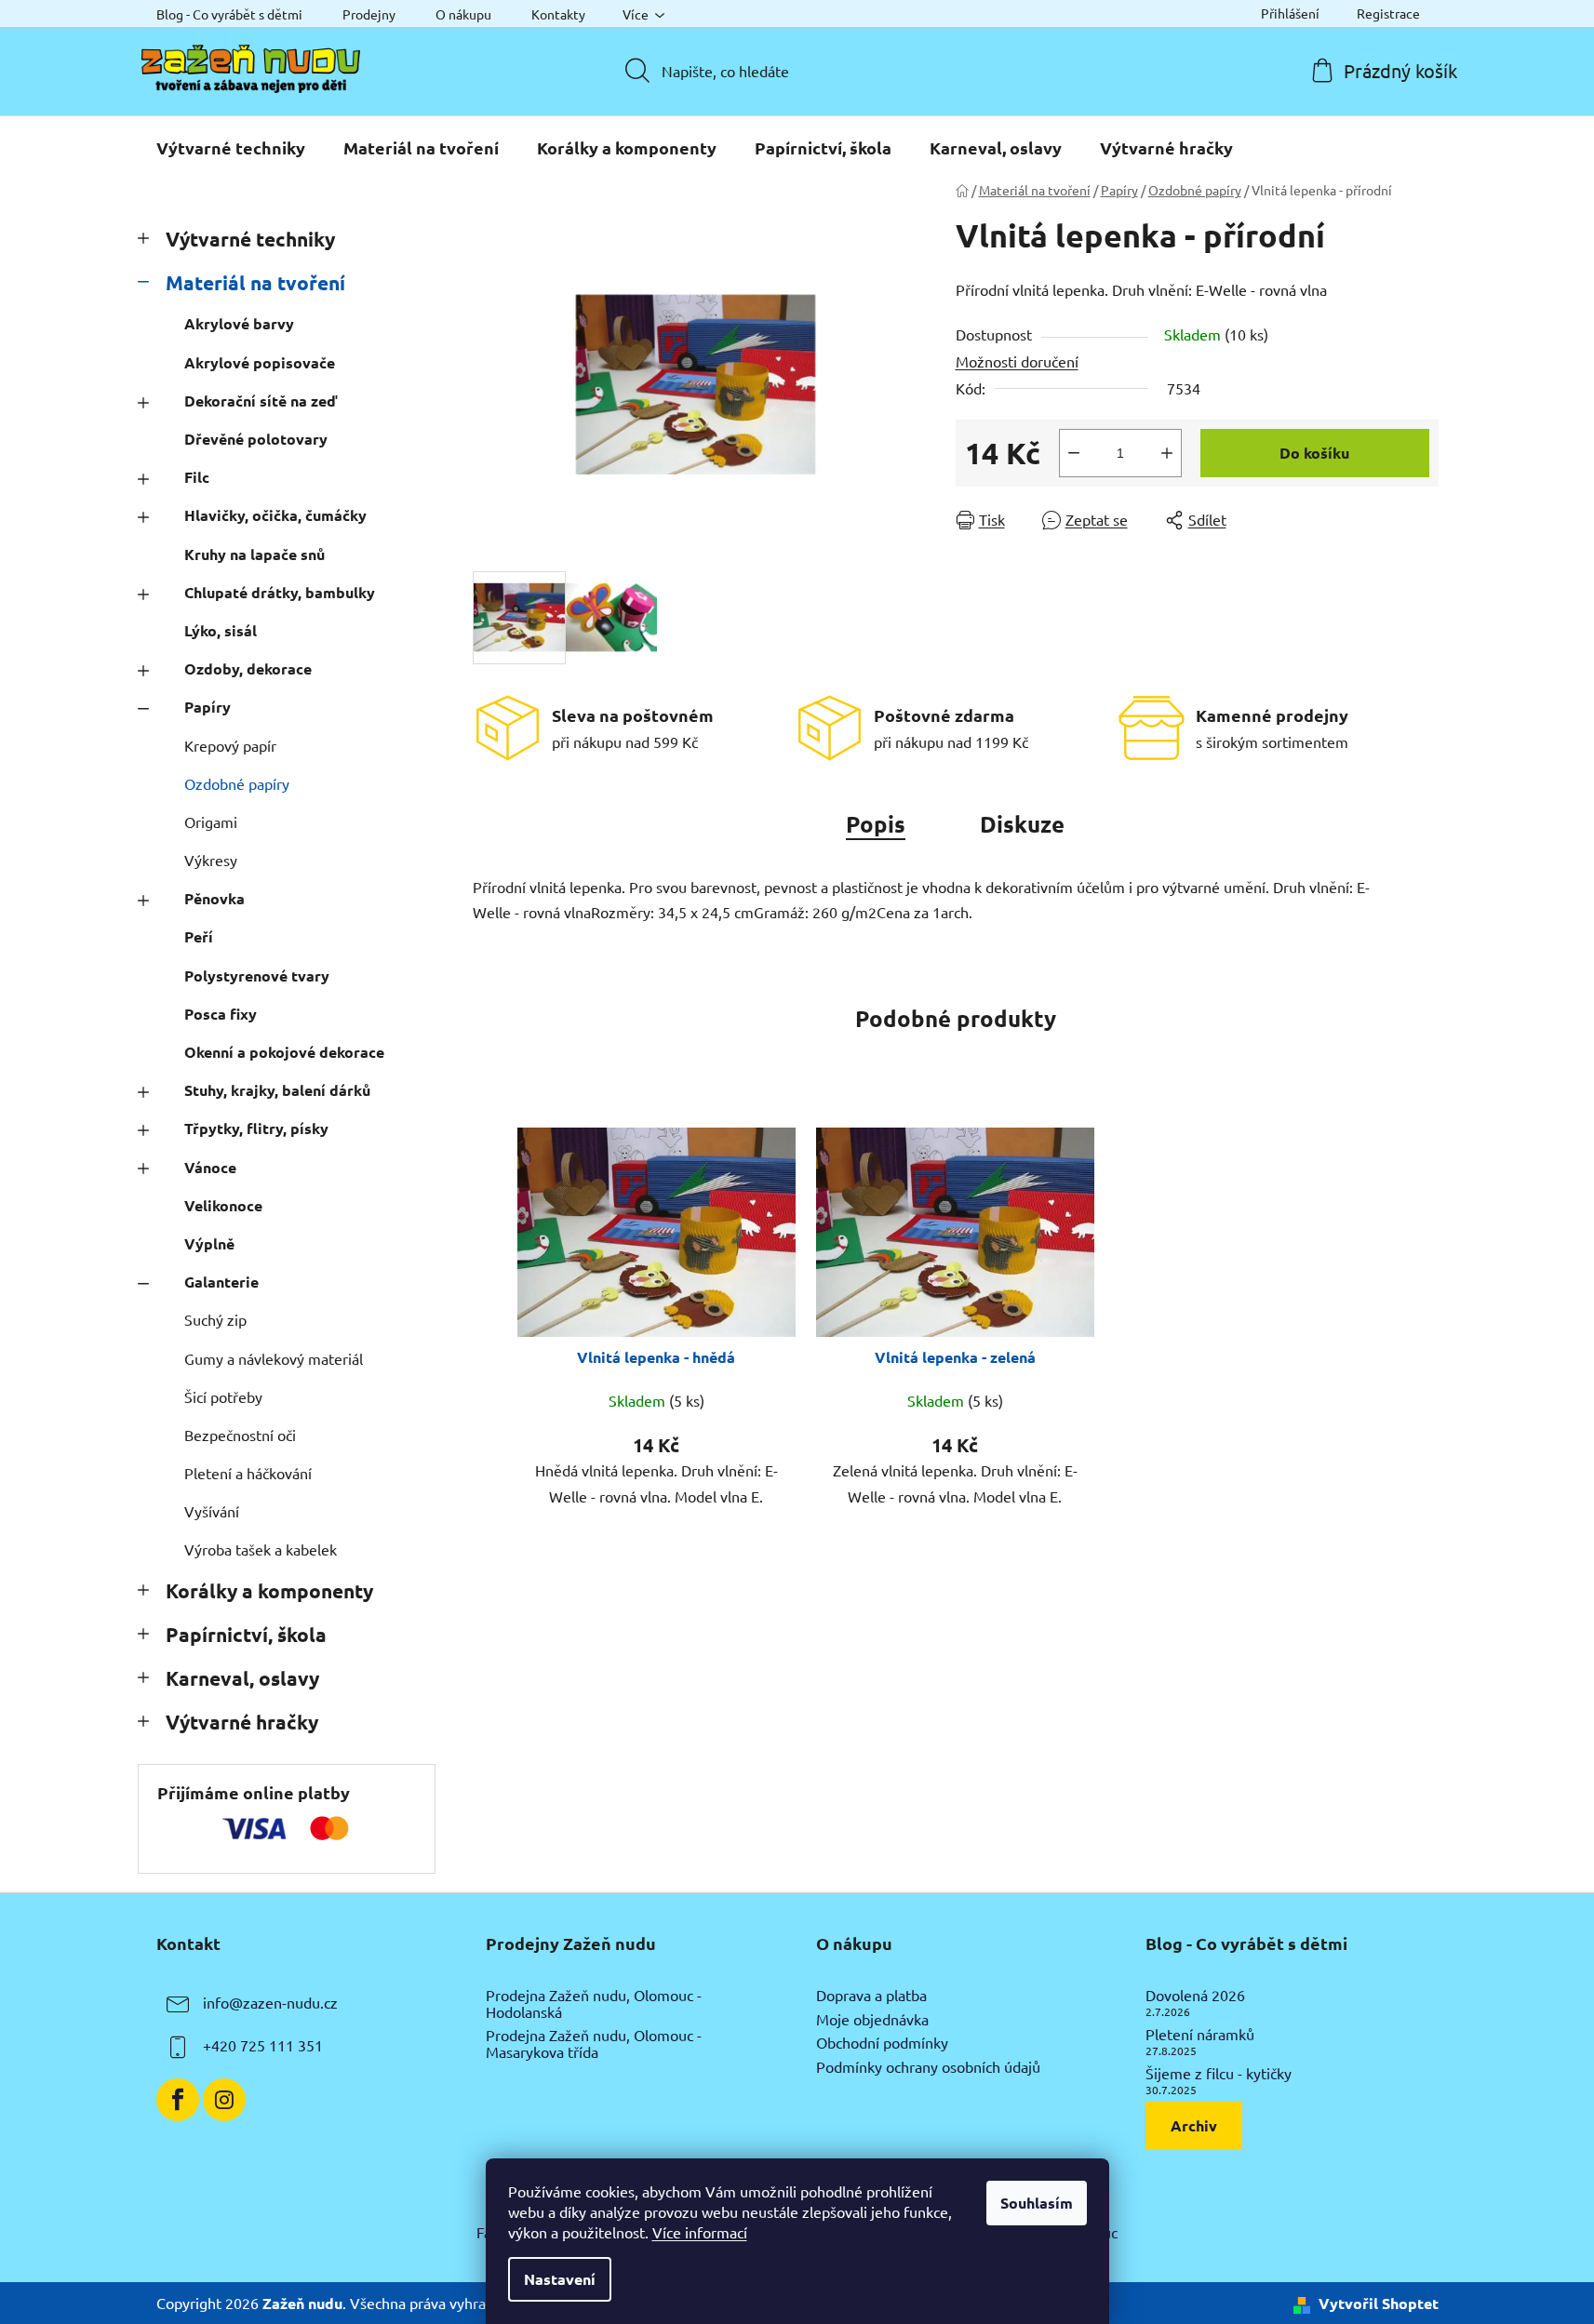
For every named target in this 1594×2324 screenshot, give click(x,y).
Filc (197, 477)
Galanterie (221, 1282)
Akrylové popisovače (260, 362)
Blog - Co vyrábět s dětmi (229, 14)
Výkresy (211, 860)
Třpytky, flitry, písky (256, 1128)
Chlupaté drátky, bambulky (280, 592)
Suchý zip (215, 1319)
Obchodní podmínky (882, 2043)
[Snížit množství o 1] (1074, 453)
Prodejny (369, 14)
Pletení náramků (1200, 2035)
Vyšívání (212, 1511)
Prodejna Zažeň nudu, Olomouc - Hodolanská (594, 2003)
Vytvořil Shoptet (1379, 2303)
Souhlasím (1037, 2203)
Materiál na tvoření (255, 282)
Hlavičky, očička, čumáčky (275, 515)
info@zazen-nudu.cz (270, 2002)
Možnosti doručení (1017, 361)
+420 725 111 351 (263, 2045)
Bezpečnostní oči (240, 1435)
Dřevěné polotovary (256, 439)
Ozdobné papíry (237, 783)
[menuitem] (231, 148)
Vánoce (210, 1167)
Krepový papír (230, 745)
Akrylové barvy (239, 323)
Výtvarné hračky (242, 1722)
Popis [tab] (876, 824)
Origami (211, 821)
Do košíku (1314, 453)
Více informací (700, 2232)
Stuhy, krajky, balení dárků (277, 1090)
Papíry (208, 707)
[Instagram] (224, 2100)
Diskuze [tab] (1022, 824)
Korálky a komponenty (269, 1590)
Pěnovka (214, 898)
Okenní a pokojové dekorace (284, 1052)
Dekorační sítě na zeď (261, 401)
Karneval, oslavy (242, 1678)
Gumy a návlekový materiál (274, 1358)
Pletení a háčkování (248, 1473)
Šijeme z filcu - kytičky (1219, 2074)
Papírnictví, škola (246, 1634)
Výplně (209, 1243)
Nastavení (560, 2279)
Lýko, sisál (221, 630)
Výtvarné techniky (250, 239)
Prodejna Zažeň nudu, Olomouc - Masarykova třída (594, 2044)
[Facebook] (178, 2100)
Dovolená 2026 (1195, 1996)
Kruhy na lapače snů (255, 554)
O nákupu (463, 14)
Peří (199, 936)
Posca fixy (221, 1014)
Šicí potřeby (223, 1396)
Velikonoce (223, 1205)
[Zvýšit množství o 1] (1167, 453)
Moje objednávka (872, 2020)
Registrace (1388, 13)
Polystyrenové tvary (257, 975)
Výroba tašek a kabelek (261, 1549)
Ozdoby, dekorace (248, 668)
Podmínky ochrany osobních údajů (928, 2067)
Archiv (1194, 2125)
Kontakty (558, 14)
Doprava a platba (871, 1996)
